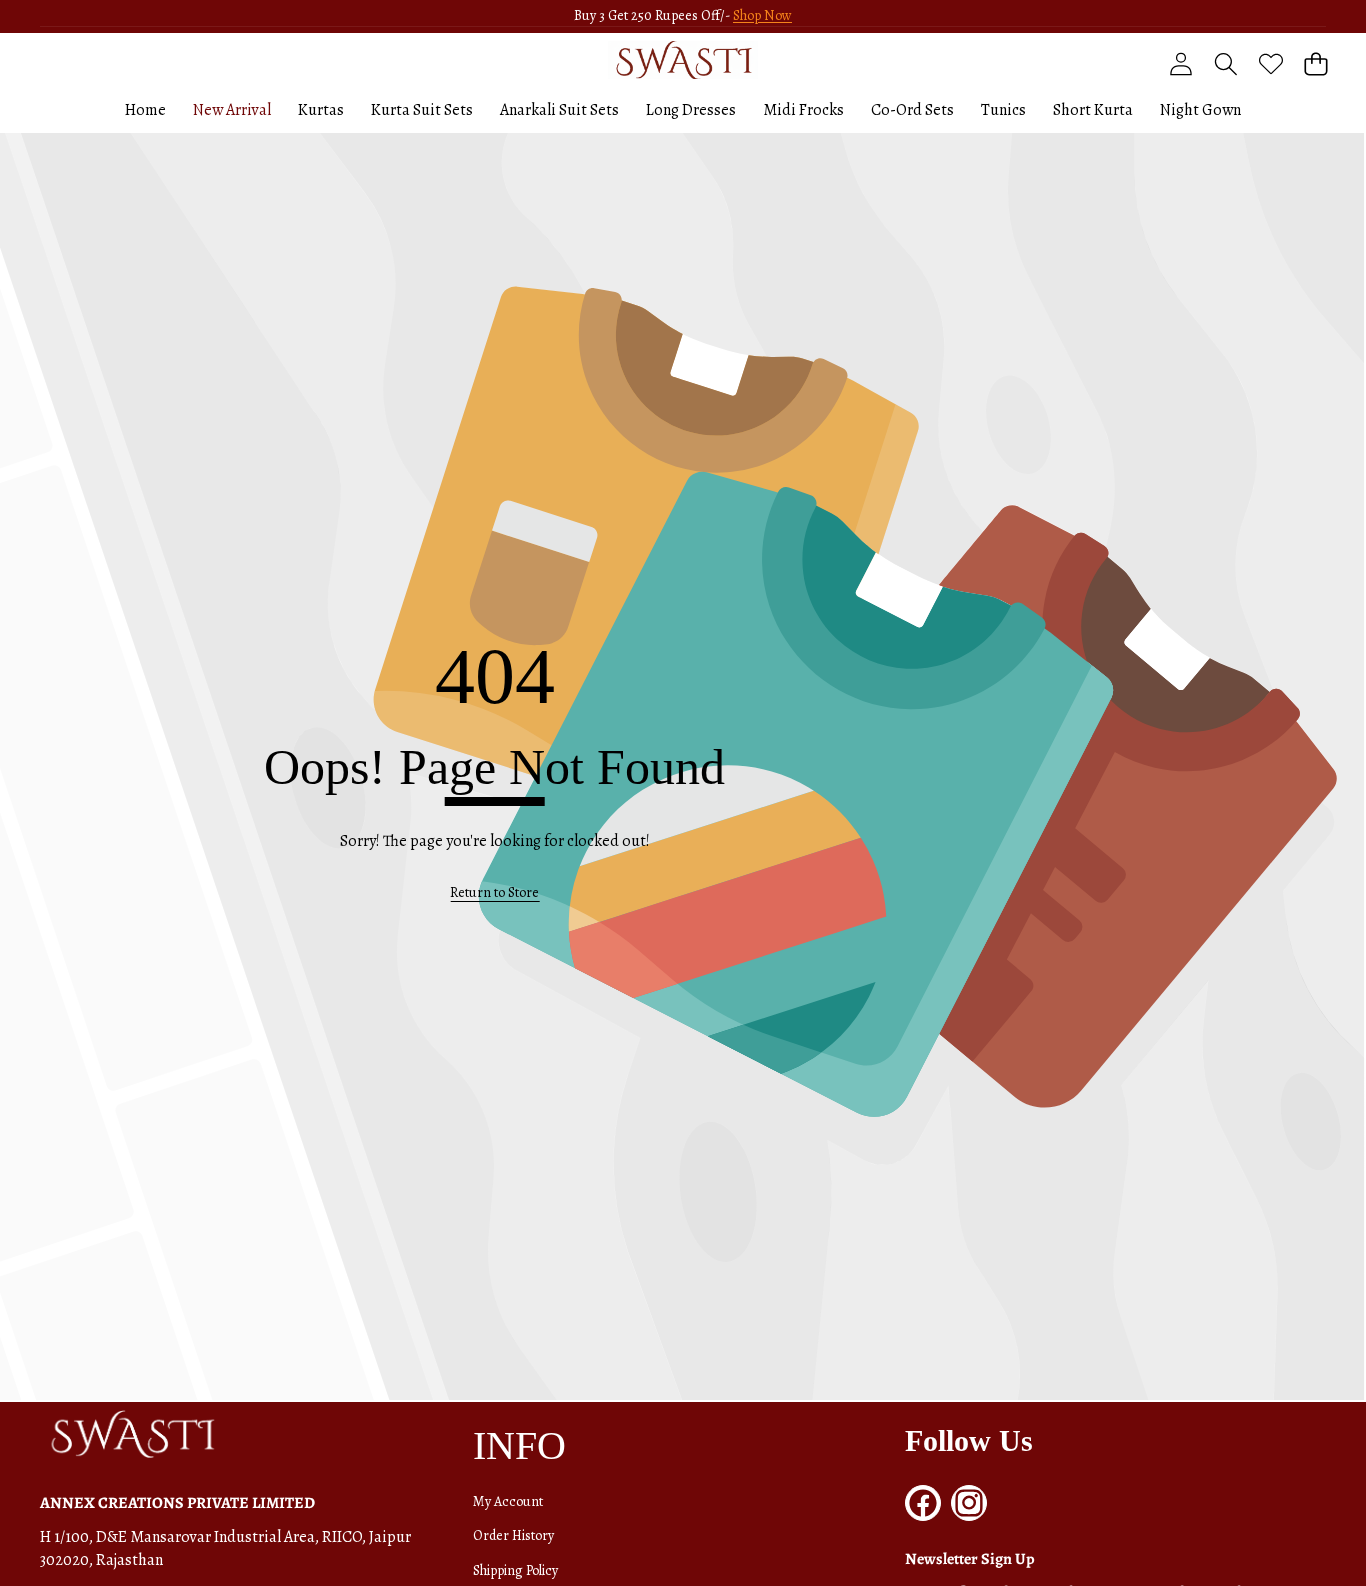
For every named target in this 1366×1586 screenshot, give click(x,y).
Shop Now (762, 15)
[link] (494, 893)
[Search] (1225, 64)
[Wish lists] (1270, 64)
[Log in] (1180, 64)
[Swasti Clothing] (683, 60)
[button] (1315, 64)
